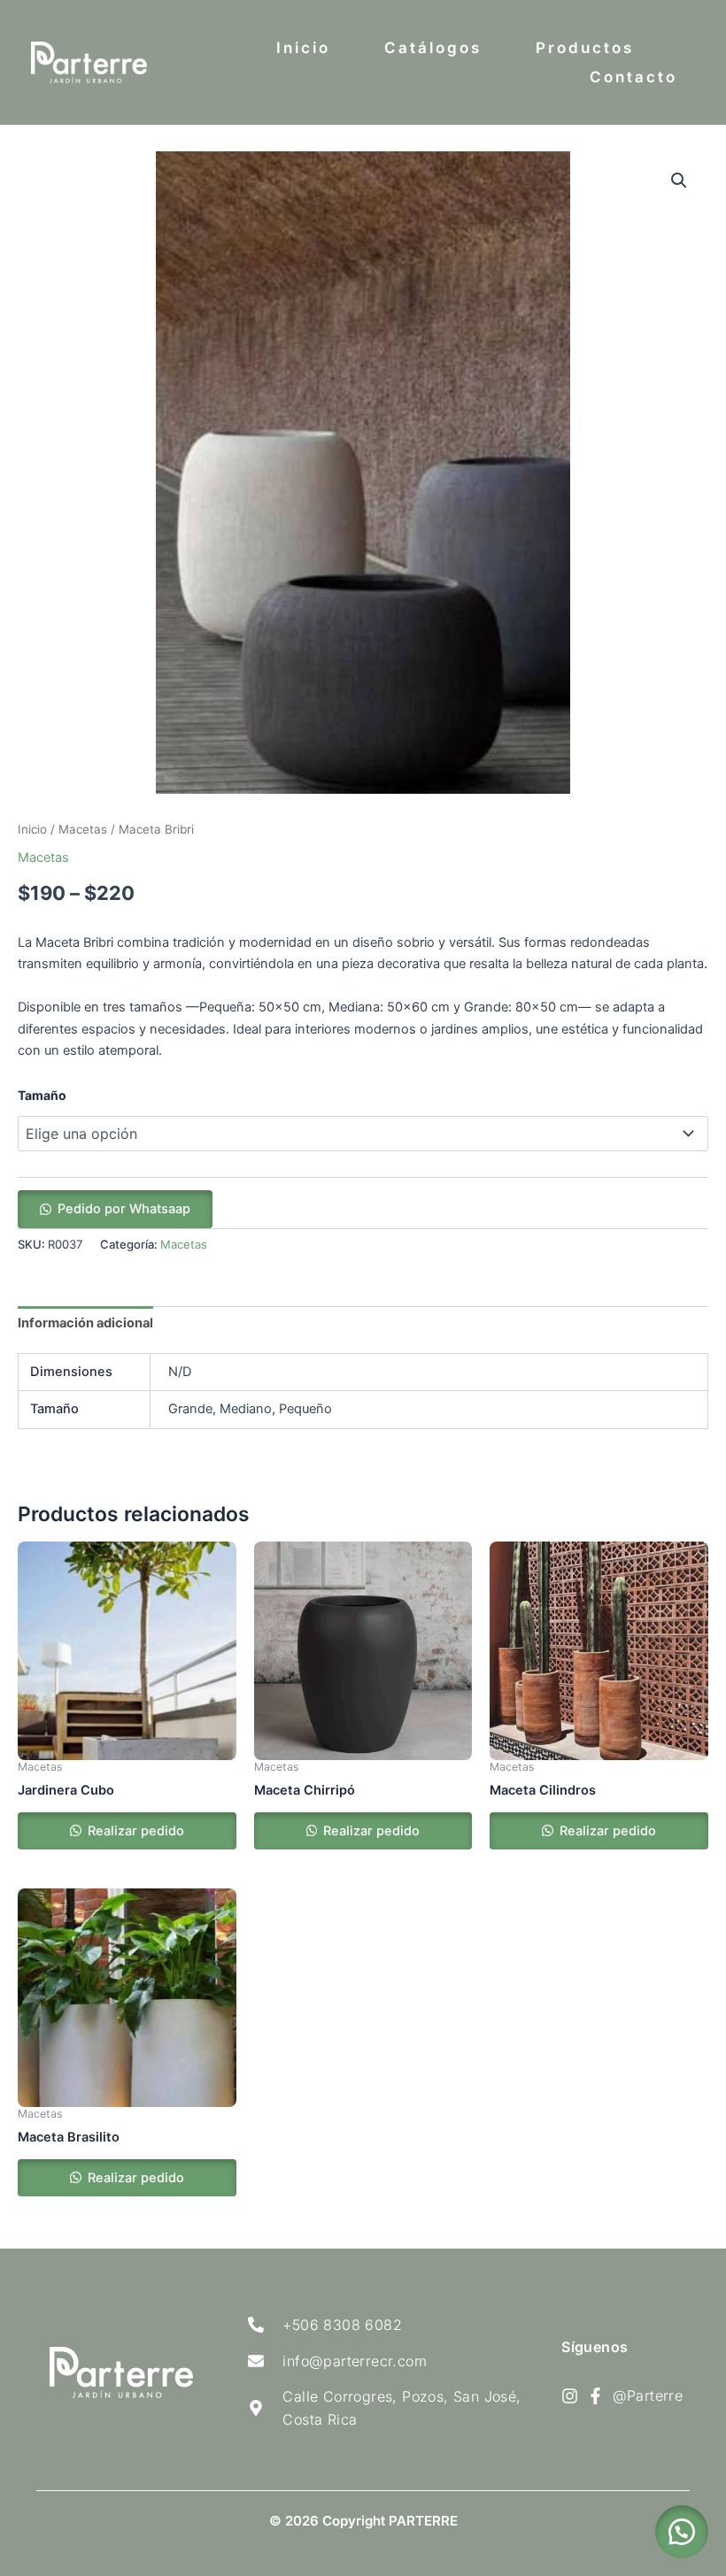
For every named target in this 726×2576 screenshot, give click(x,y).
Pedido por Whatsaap (124, 1209)
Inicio (303, 48)
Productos (585, 48)
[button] (679, 181)
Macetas (83, 829)
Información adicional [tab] (85, 1323)
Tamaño (42, 1095)
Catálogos (433, 48)
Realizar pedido (134, 1831)
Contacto (633, 77)
